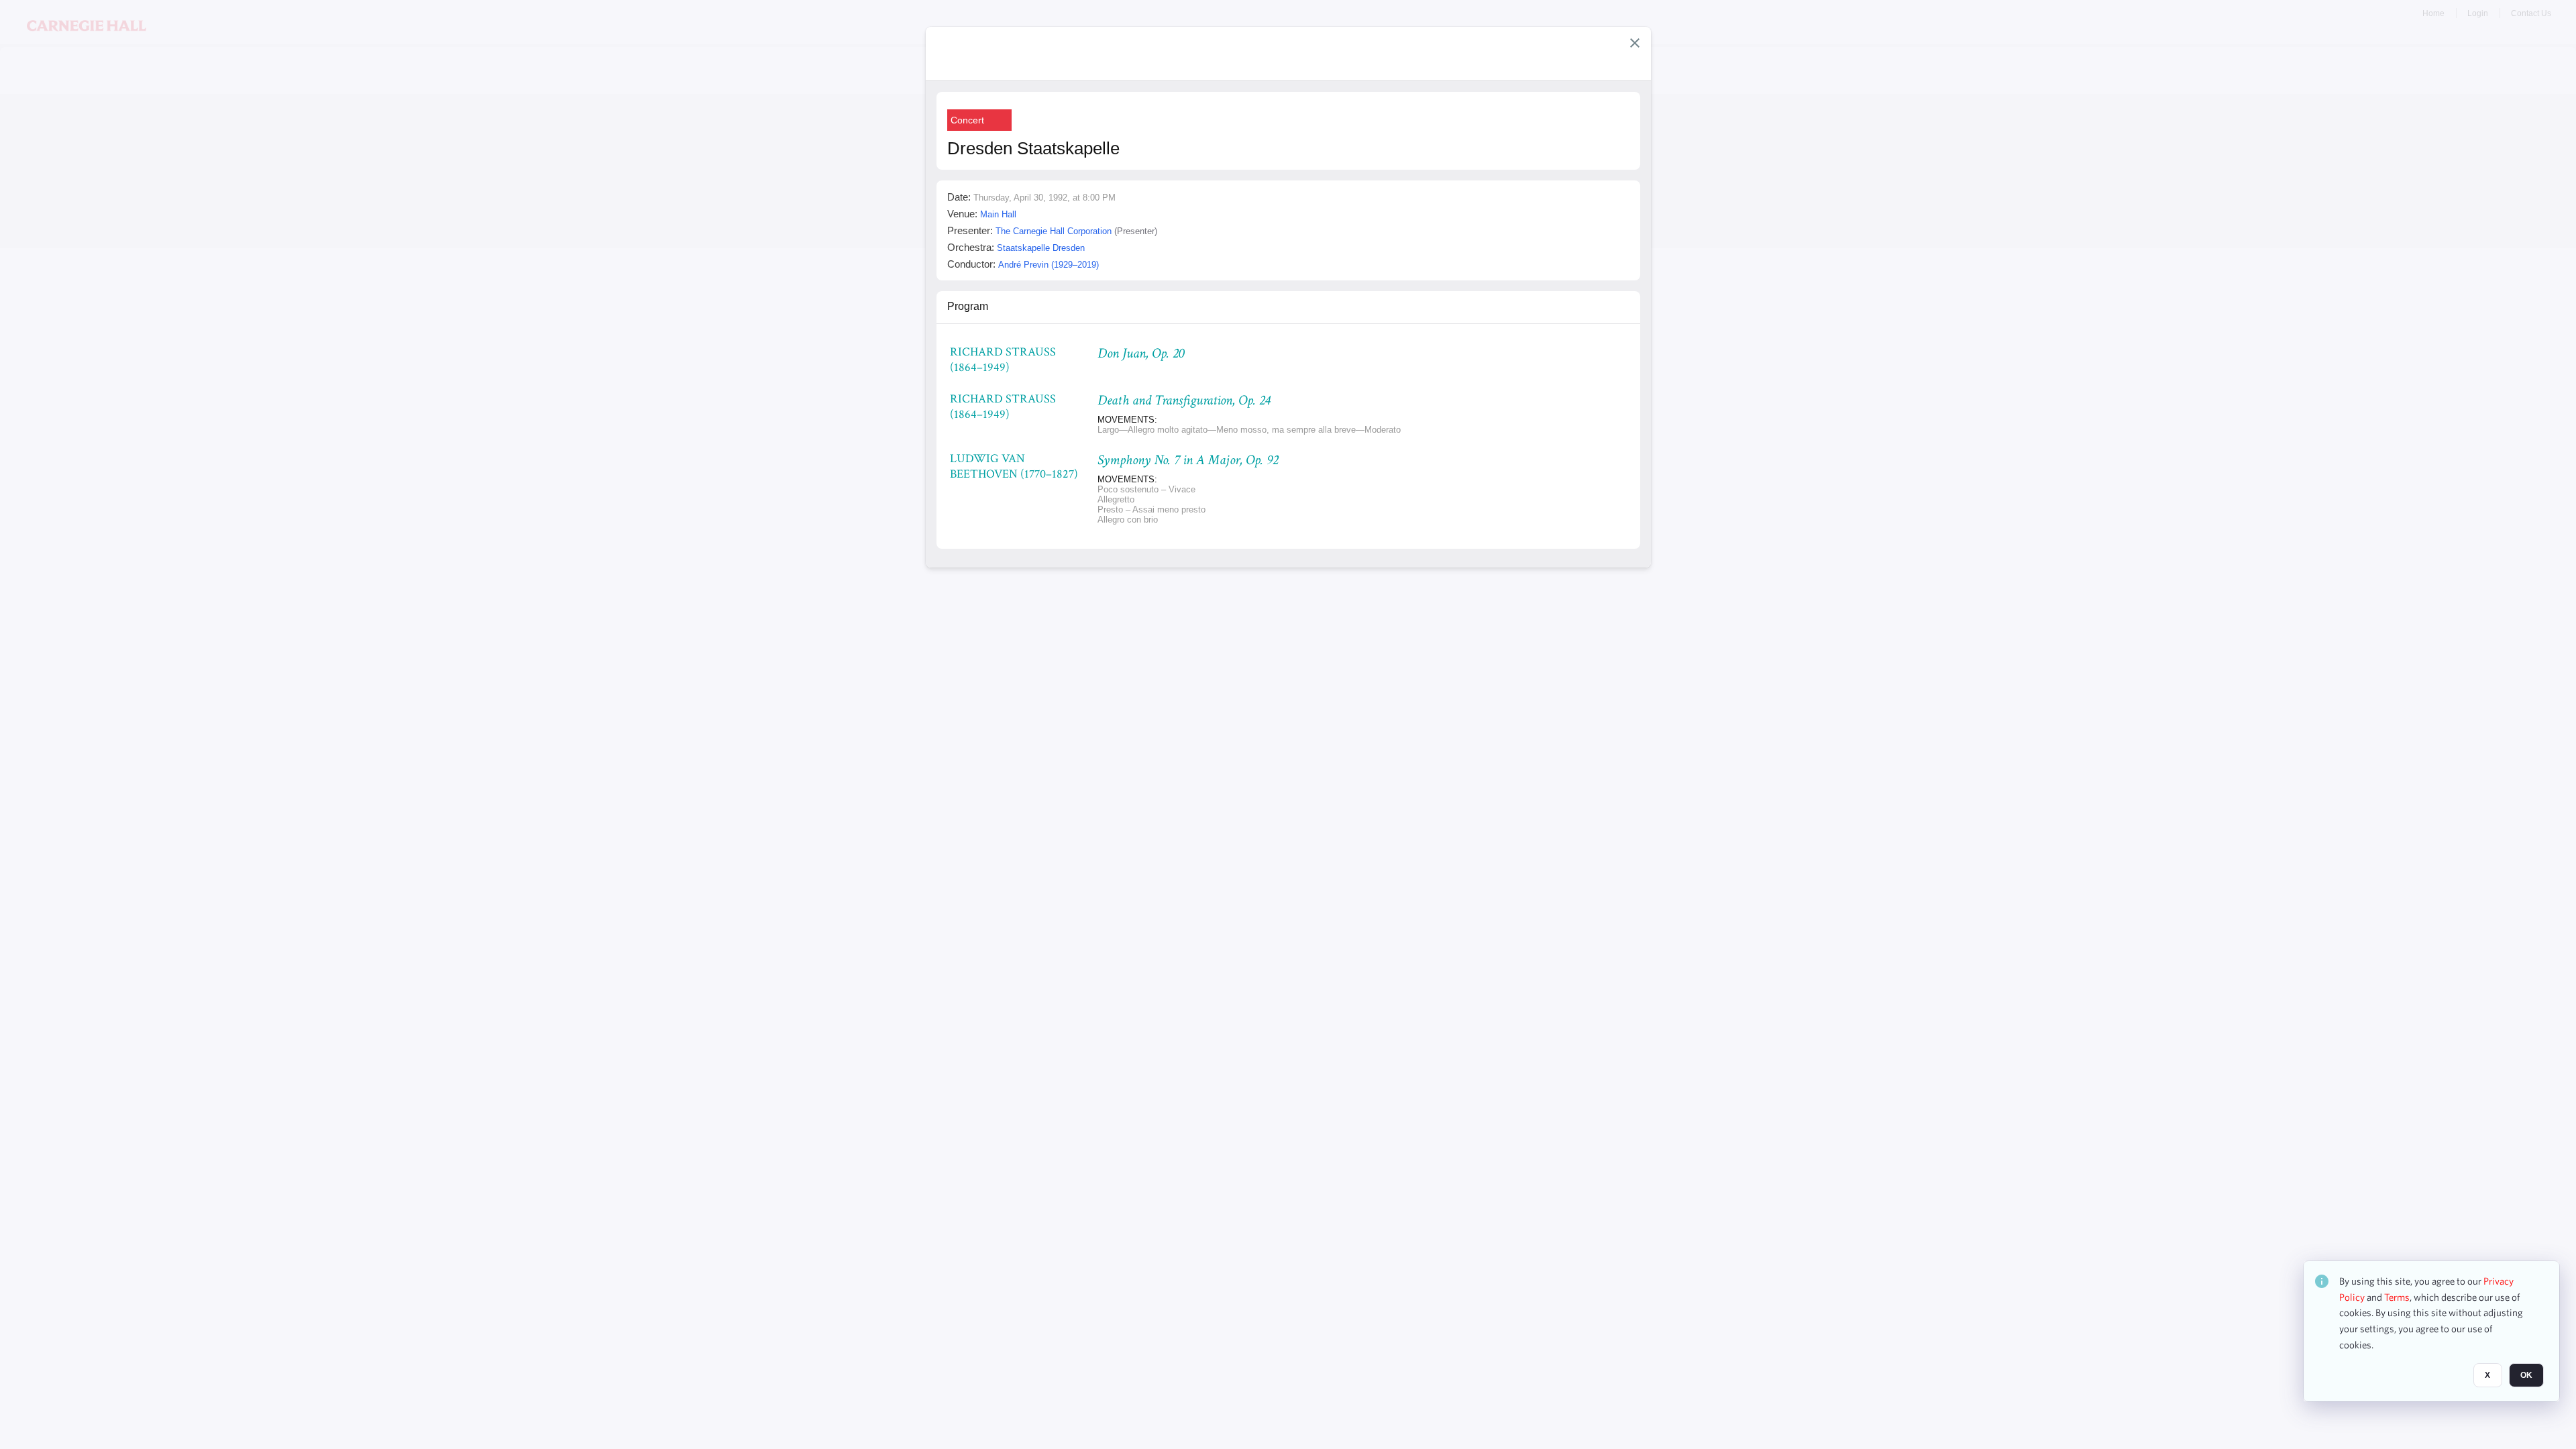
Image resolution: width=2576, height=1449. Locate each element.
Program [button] (968, 306)
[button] (1635, 43)
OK (2526, 1376)
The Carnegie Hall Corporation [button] (1054, 231)
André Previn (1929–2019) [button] (1049, 265)
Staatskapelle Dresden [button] (1041, 248)
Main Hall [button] (998, 214)
